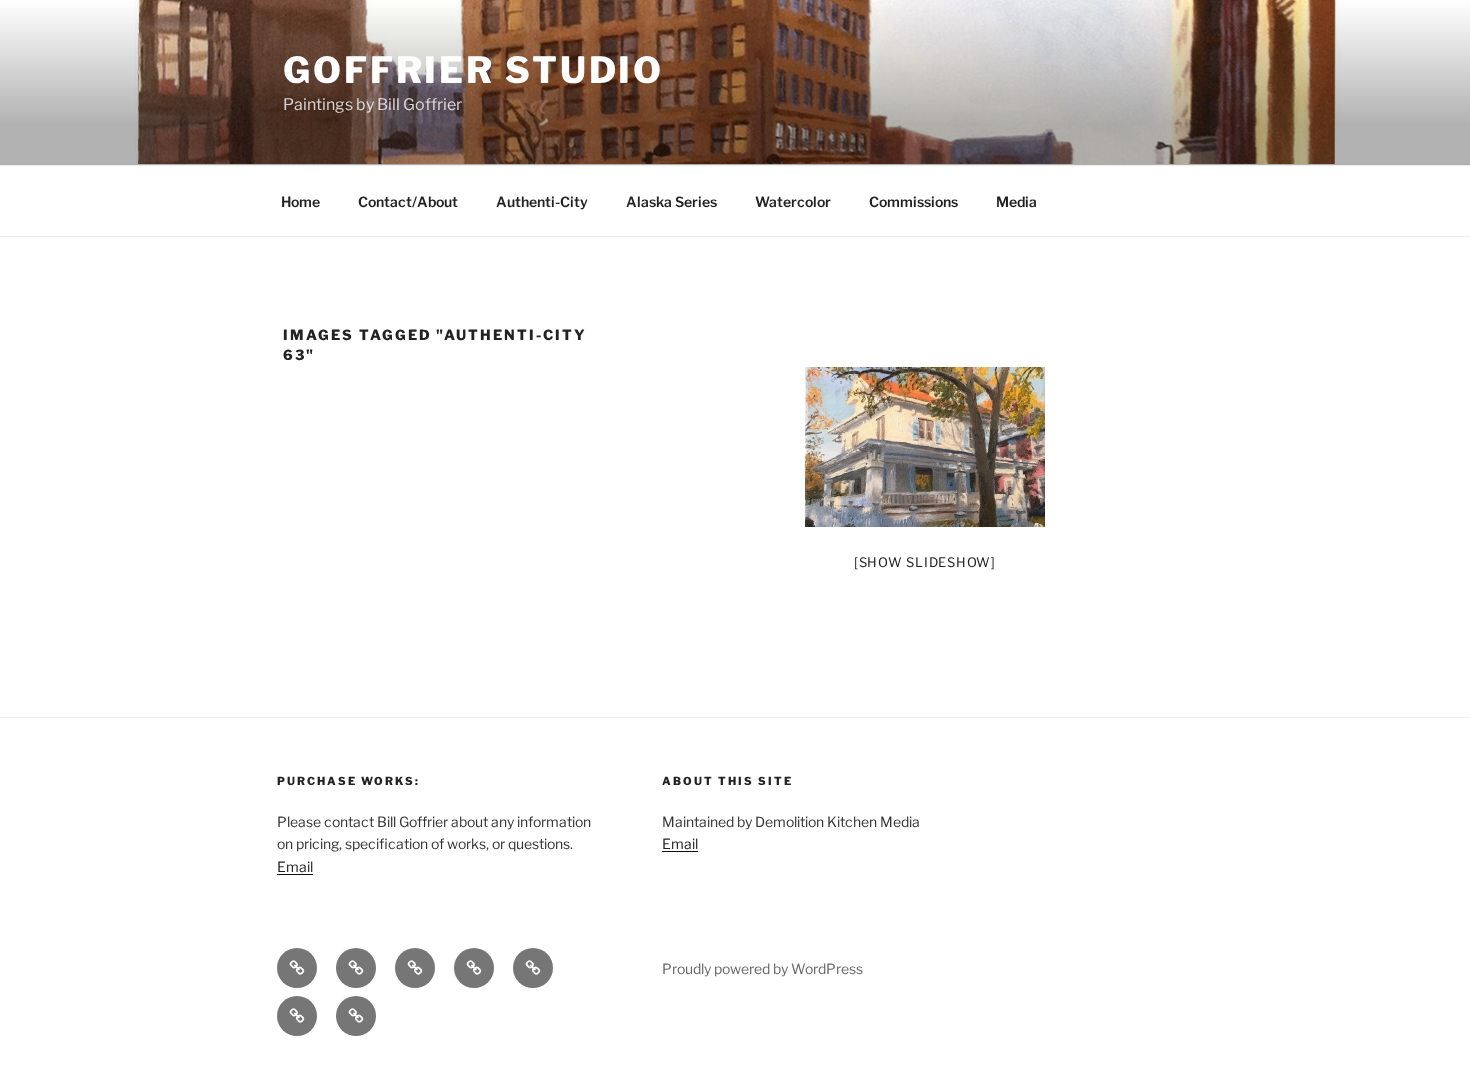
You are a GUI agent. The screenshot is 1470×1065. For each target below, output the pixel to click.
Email (295, 866)
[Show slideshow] (925, 562)
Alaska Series (671, 201)
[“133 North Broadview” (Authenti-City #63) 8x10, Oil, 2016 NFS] (925, 447)
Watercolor (793, 201)
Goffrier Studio (473, 70)
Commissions (913, 201)
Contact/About (408, 201)
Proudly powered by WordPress (762, 968)
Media (1016, 201)
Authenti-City (542, 201)
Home (300, 201)
